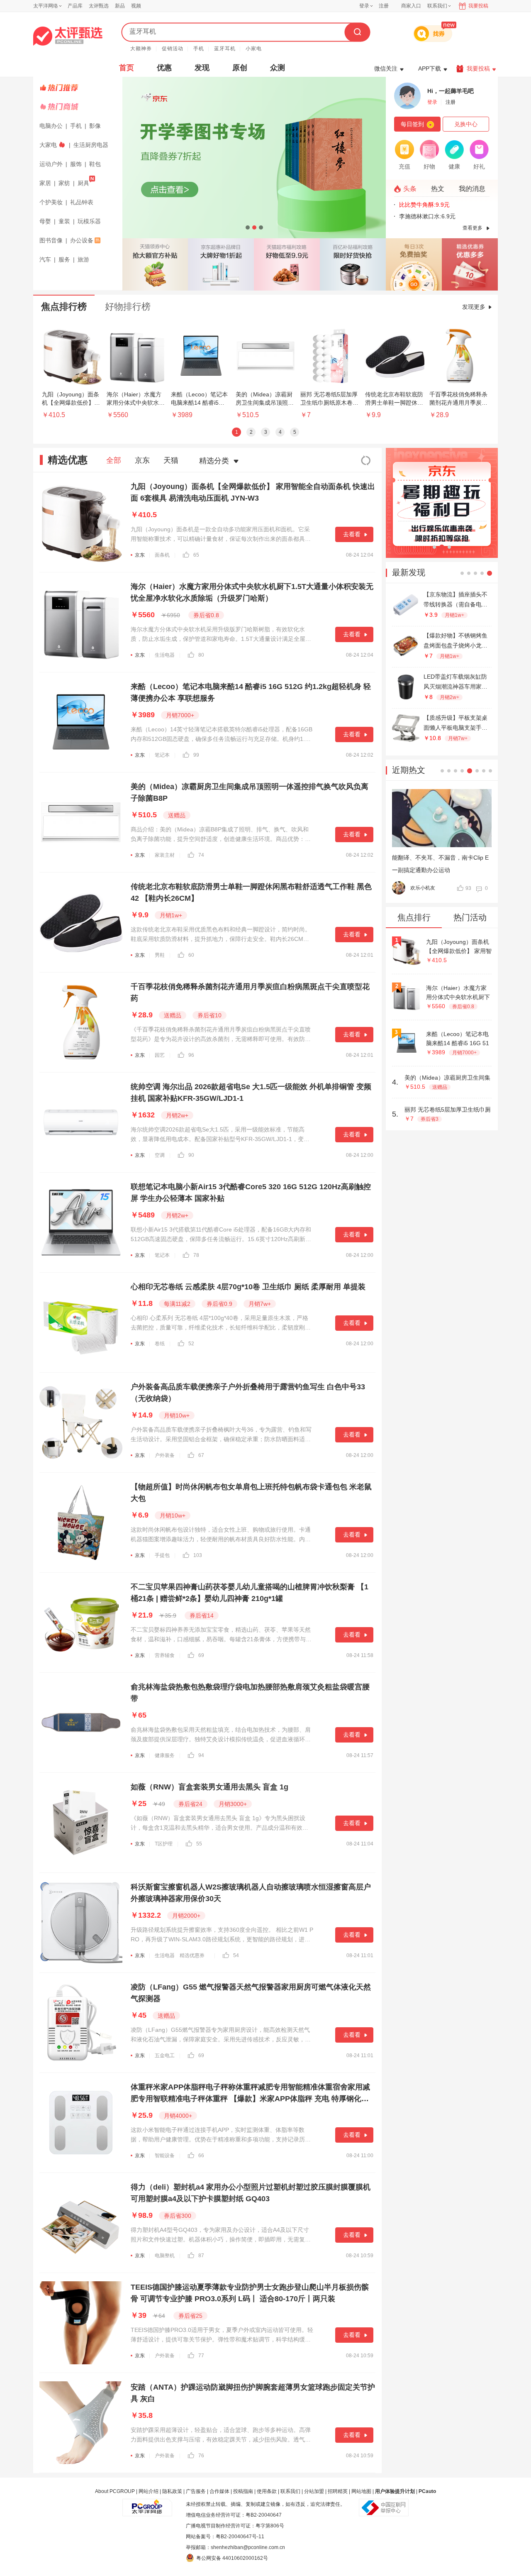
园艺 (160, 1055)
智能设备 (165, 2156)
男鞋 (160, 955)
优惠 (164, 68)
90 (191, 1155)
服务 (64, 259)
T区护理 (164, 1844)
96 (191, 1055)
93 (473, 888)
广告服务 (196, 2491)
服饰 (76, 164)
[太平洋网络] (147, 2504)
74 (201, 855)
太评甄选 (99, 6)
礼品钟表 (82, 202)
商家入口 (411, 6)
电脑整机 (165, 2256)
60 (191, 955)
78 (196, 1255)
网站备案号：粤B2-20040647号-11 (225, 2537)
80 (201, 655)
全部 (114, 460)
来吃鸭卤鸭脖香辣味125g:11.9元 (441, 216)
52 (191, 1344)
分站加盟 (314, 2491)
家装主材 (165, 855)
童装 (64, 221)
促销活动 (173, 49)
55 (199, 1844)
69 (201, 1655)
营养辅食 (165, 1655)
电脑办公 (51, 126)
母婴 (45, 221)
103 (198, 1555)
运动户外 (51, 164)
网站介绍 (149, 2491)
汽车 (45, 259)
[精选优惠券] (470, 264)
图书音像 (51, 240)
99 (196, 755)
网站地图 (361, 2491)
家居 (45, 183)
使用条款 (267, 2491)
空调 (160, 1155)
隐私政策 (172, 2491)
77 (201, 2356)
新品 (120, 6)
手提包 (162, 1555)
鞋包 (95, 164)
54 (236, 1955)
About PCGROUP (115, 2491)
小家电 (254, 49)
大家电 (48, 145)
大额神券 (141, 49)
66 (201, 2156)
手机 (199, 49)
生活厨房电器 (91, 145)
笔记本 (162, 755)
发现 (202, 68)
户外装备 (165, 1455)
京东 (142, 460)
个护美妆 (51, 202)
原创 (240, 68)
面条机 (162, 555)
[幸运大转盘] (414, 264)
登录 (364, 6)
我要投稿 (478, 6)
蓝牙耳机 (225, 49)
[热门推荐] (79, 88)
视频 (136, 6)
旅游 (83, 259)
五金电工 (165, 2055)
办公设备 (82, 240)
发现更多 (474, 307)
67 (201, 1455)
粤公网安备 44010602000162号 (232, 2558)
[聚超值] (68, 36)
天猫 (171, 460)
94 (201, 1755)
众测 (278, 68)
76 (201, 2456)
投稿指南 (243, 2491)
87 (201, 2256)
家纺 (64, 183)
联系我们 (290, 2491)
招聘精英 (338, 2491)
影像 (95, 126)
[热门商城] (79, 107)
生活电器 (165, 655)
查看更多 (473, 228)
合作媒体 (219, 2491)
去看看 (352, 534)
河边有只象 (427, 888)
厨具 (83, 183)
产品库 (75, 6)
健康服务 (165, 1755)
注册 (384, 6)
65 (196, 555)
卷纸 (160, 1344)
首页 (127, 68)
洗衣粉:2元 (413, 205)
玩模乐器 (89, 221)
